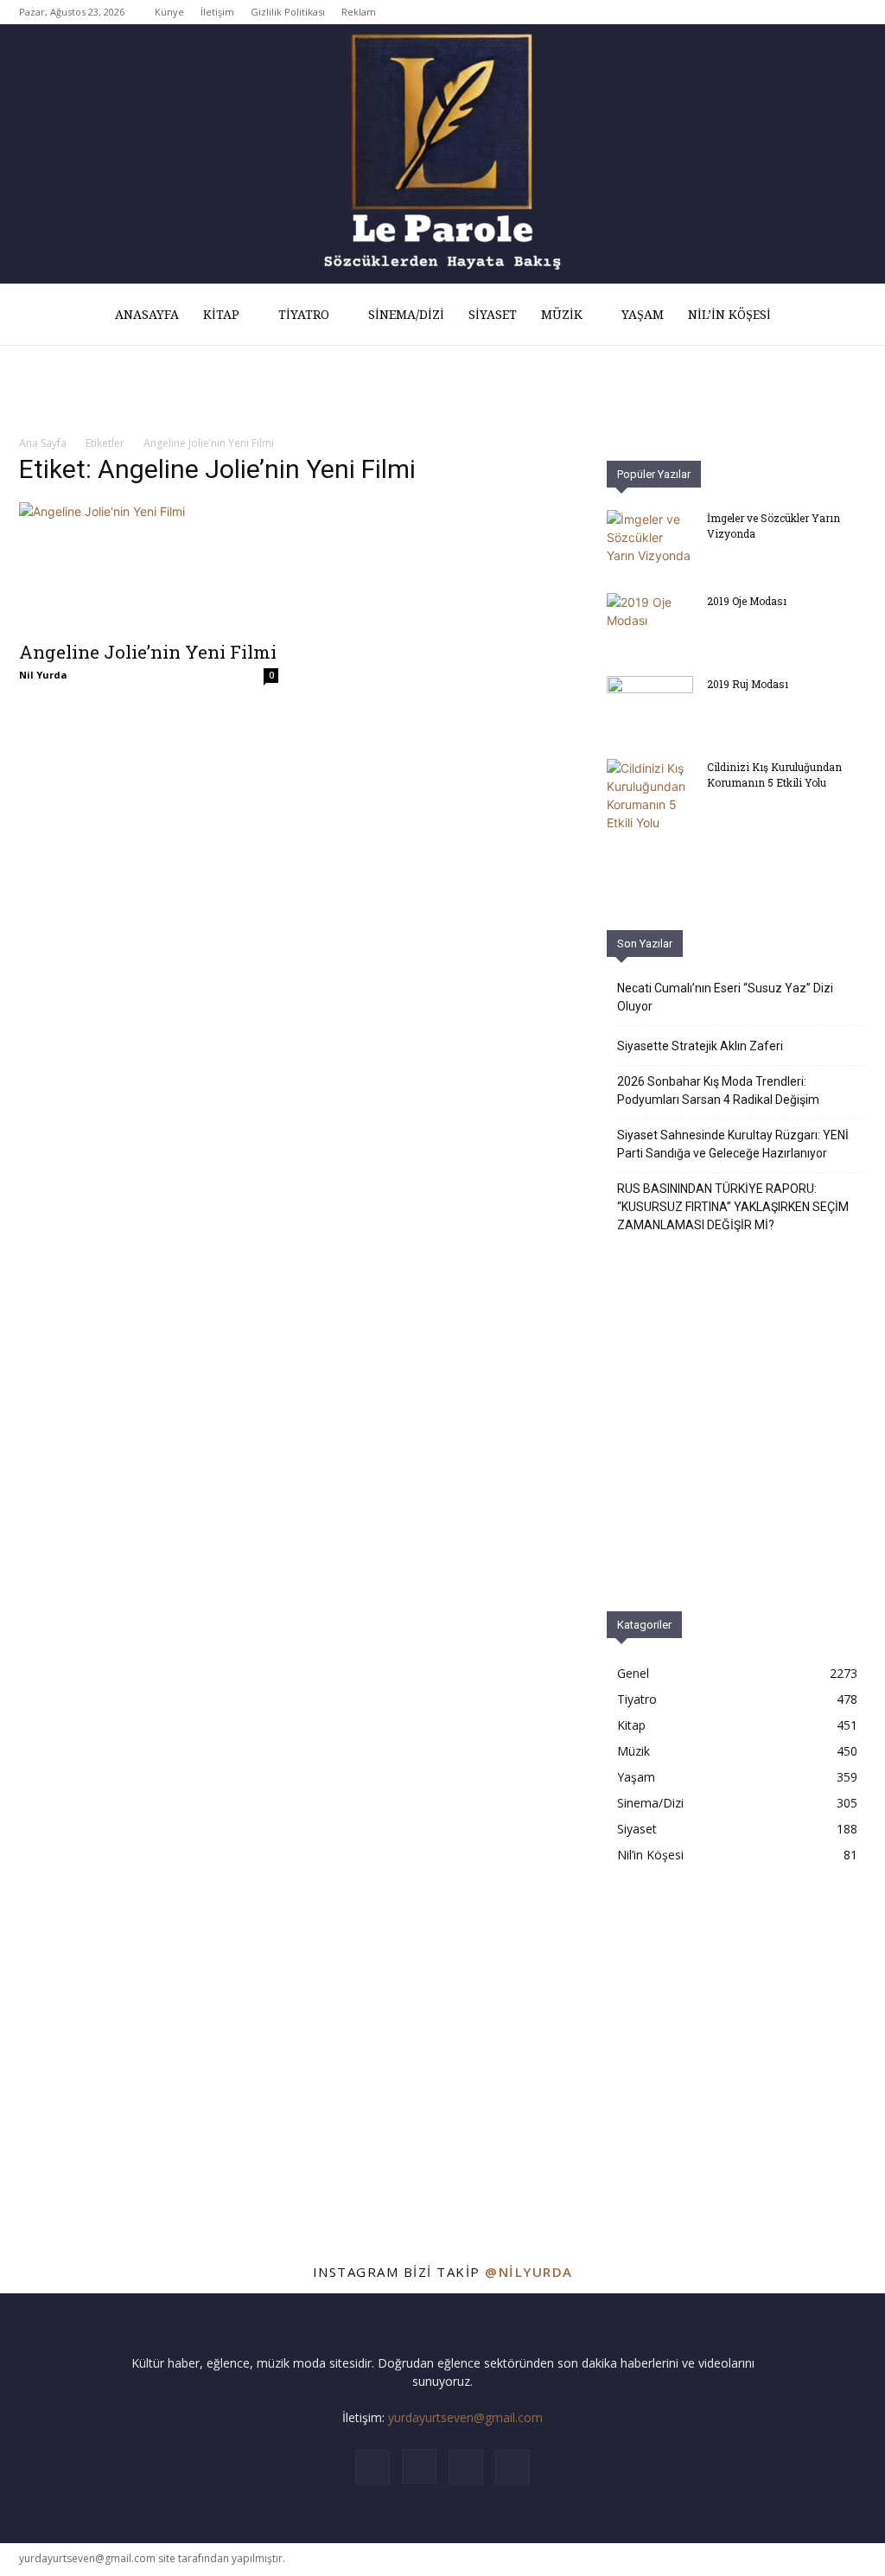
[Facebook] (767, 12)
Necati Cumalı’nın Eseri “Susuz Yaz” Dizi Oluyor (725, 997)
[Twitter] (825, 12)
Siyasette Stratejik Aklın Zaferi (700, 1046)
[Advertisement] (736, 2048)
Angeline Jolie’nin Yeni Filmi (148, 652)
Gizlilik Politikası (288, 12)
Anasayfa (147, 315)
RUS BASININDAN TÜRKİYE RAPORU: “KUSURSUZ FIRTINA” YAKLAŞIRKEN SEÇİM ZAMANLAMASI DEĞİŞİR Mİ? (733, 1207)
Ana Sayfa (43, 443)
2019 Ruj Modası (748, 684)
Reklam (359, 12)
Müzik (562, 315)
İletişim (217, 12)
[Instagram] (796, 12)
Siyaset (493, 315)
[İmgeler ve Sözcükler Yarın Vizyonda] (650, 540)
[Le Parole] (442, 154)
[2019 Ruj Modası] (650, 706)
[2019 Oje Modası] (650, 623)
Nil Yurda (43, 675)
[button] (845, 316)
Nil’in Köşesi (729, 315)
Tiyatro (304, 315)
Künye (169, 12)
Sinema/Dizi (406, 315)
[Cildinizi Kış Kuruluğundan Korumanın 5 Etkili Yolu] (650, 795)
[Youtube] (853, 12)
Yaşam (643, 315)
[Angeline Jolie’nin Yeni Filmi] (149, 566)
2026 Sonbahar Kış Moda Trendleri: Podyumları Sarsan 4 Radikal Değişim (718, 1090)
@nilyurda (529, 2272)
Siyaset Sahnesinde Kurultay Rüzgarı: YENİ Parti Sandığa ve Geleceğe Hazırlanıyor (733, 1144)
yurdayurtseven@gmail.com (465, 2417)
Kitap (221, 315)
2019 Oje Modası (747, 601)
